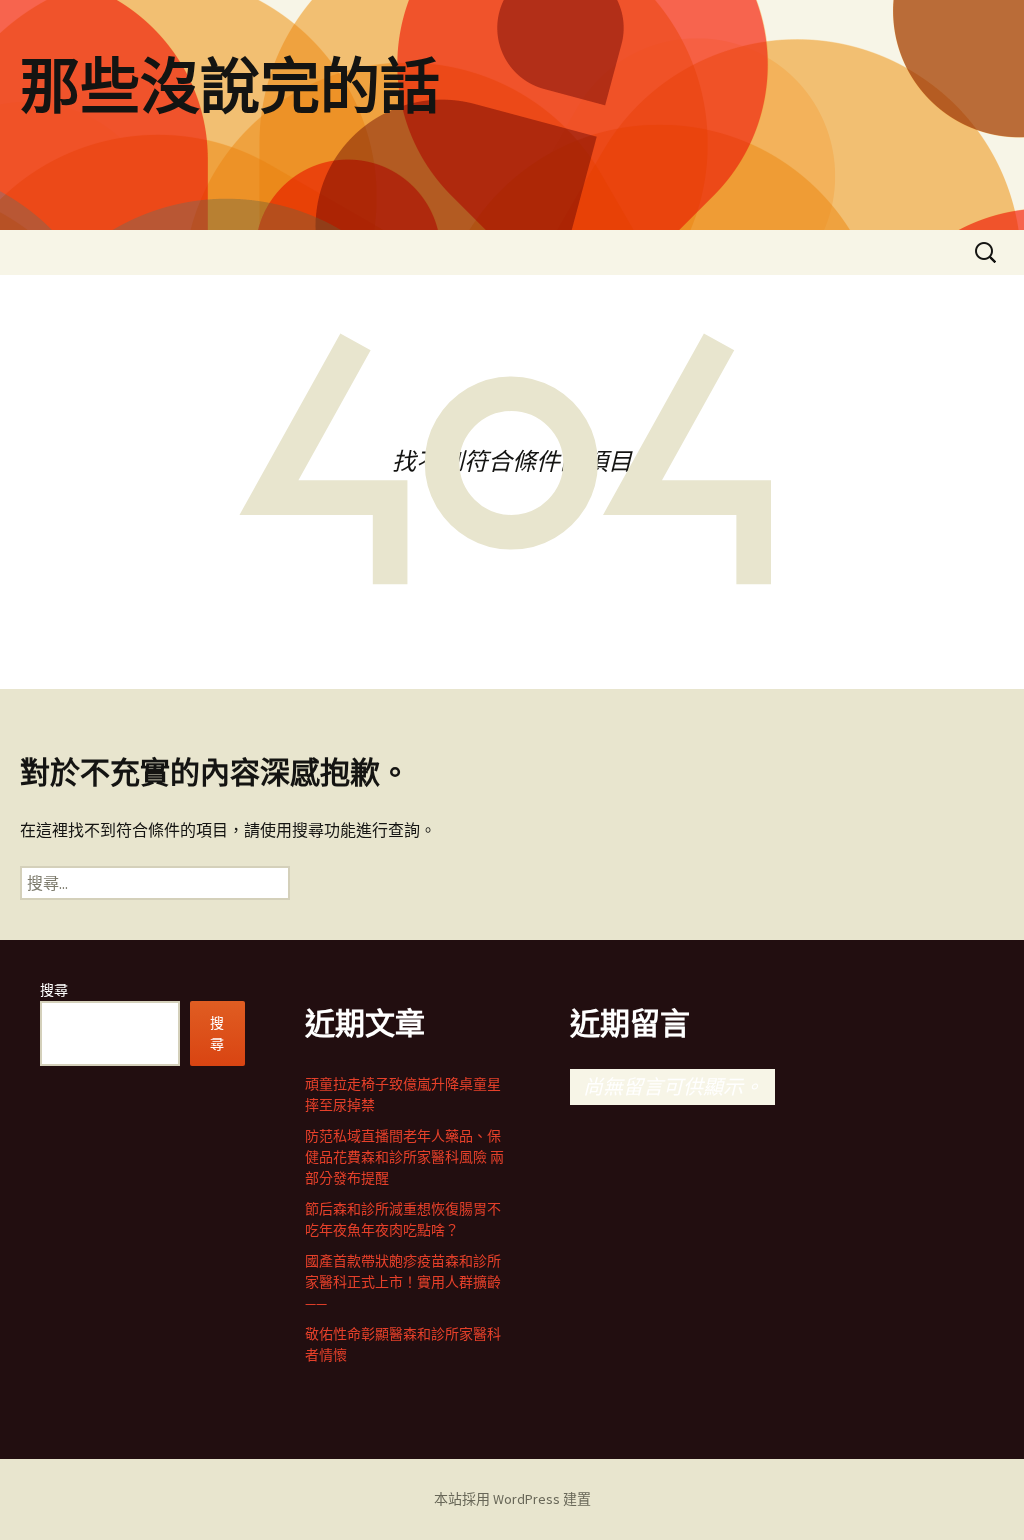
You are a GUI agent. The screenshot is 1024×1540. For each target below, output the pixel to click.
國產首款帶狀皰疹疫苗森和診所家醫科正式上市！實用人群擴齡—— (403, 1282)
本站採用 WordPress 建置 (512, 1499)
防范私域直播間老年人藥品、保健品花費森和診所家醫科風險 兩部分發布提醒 (404, 1157)
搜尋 (54, 990)
